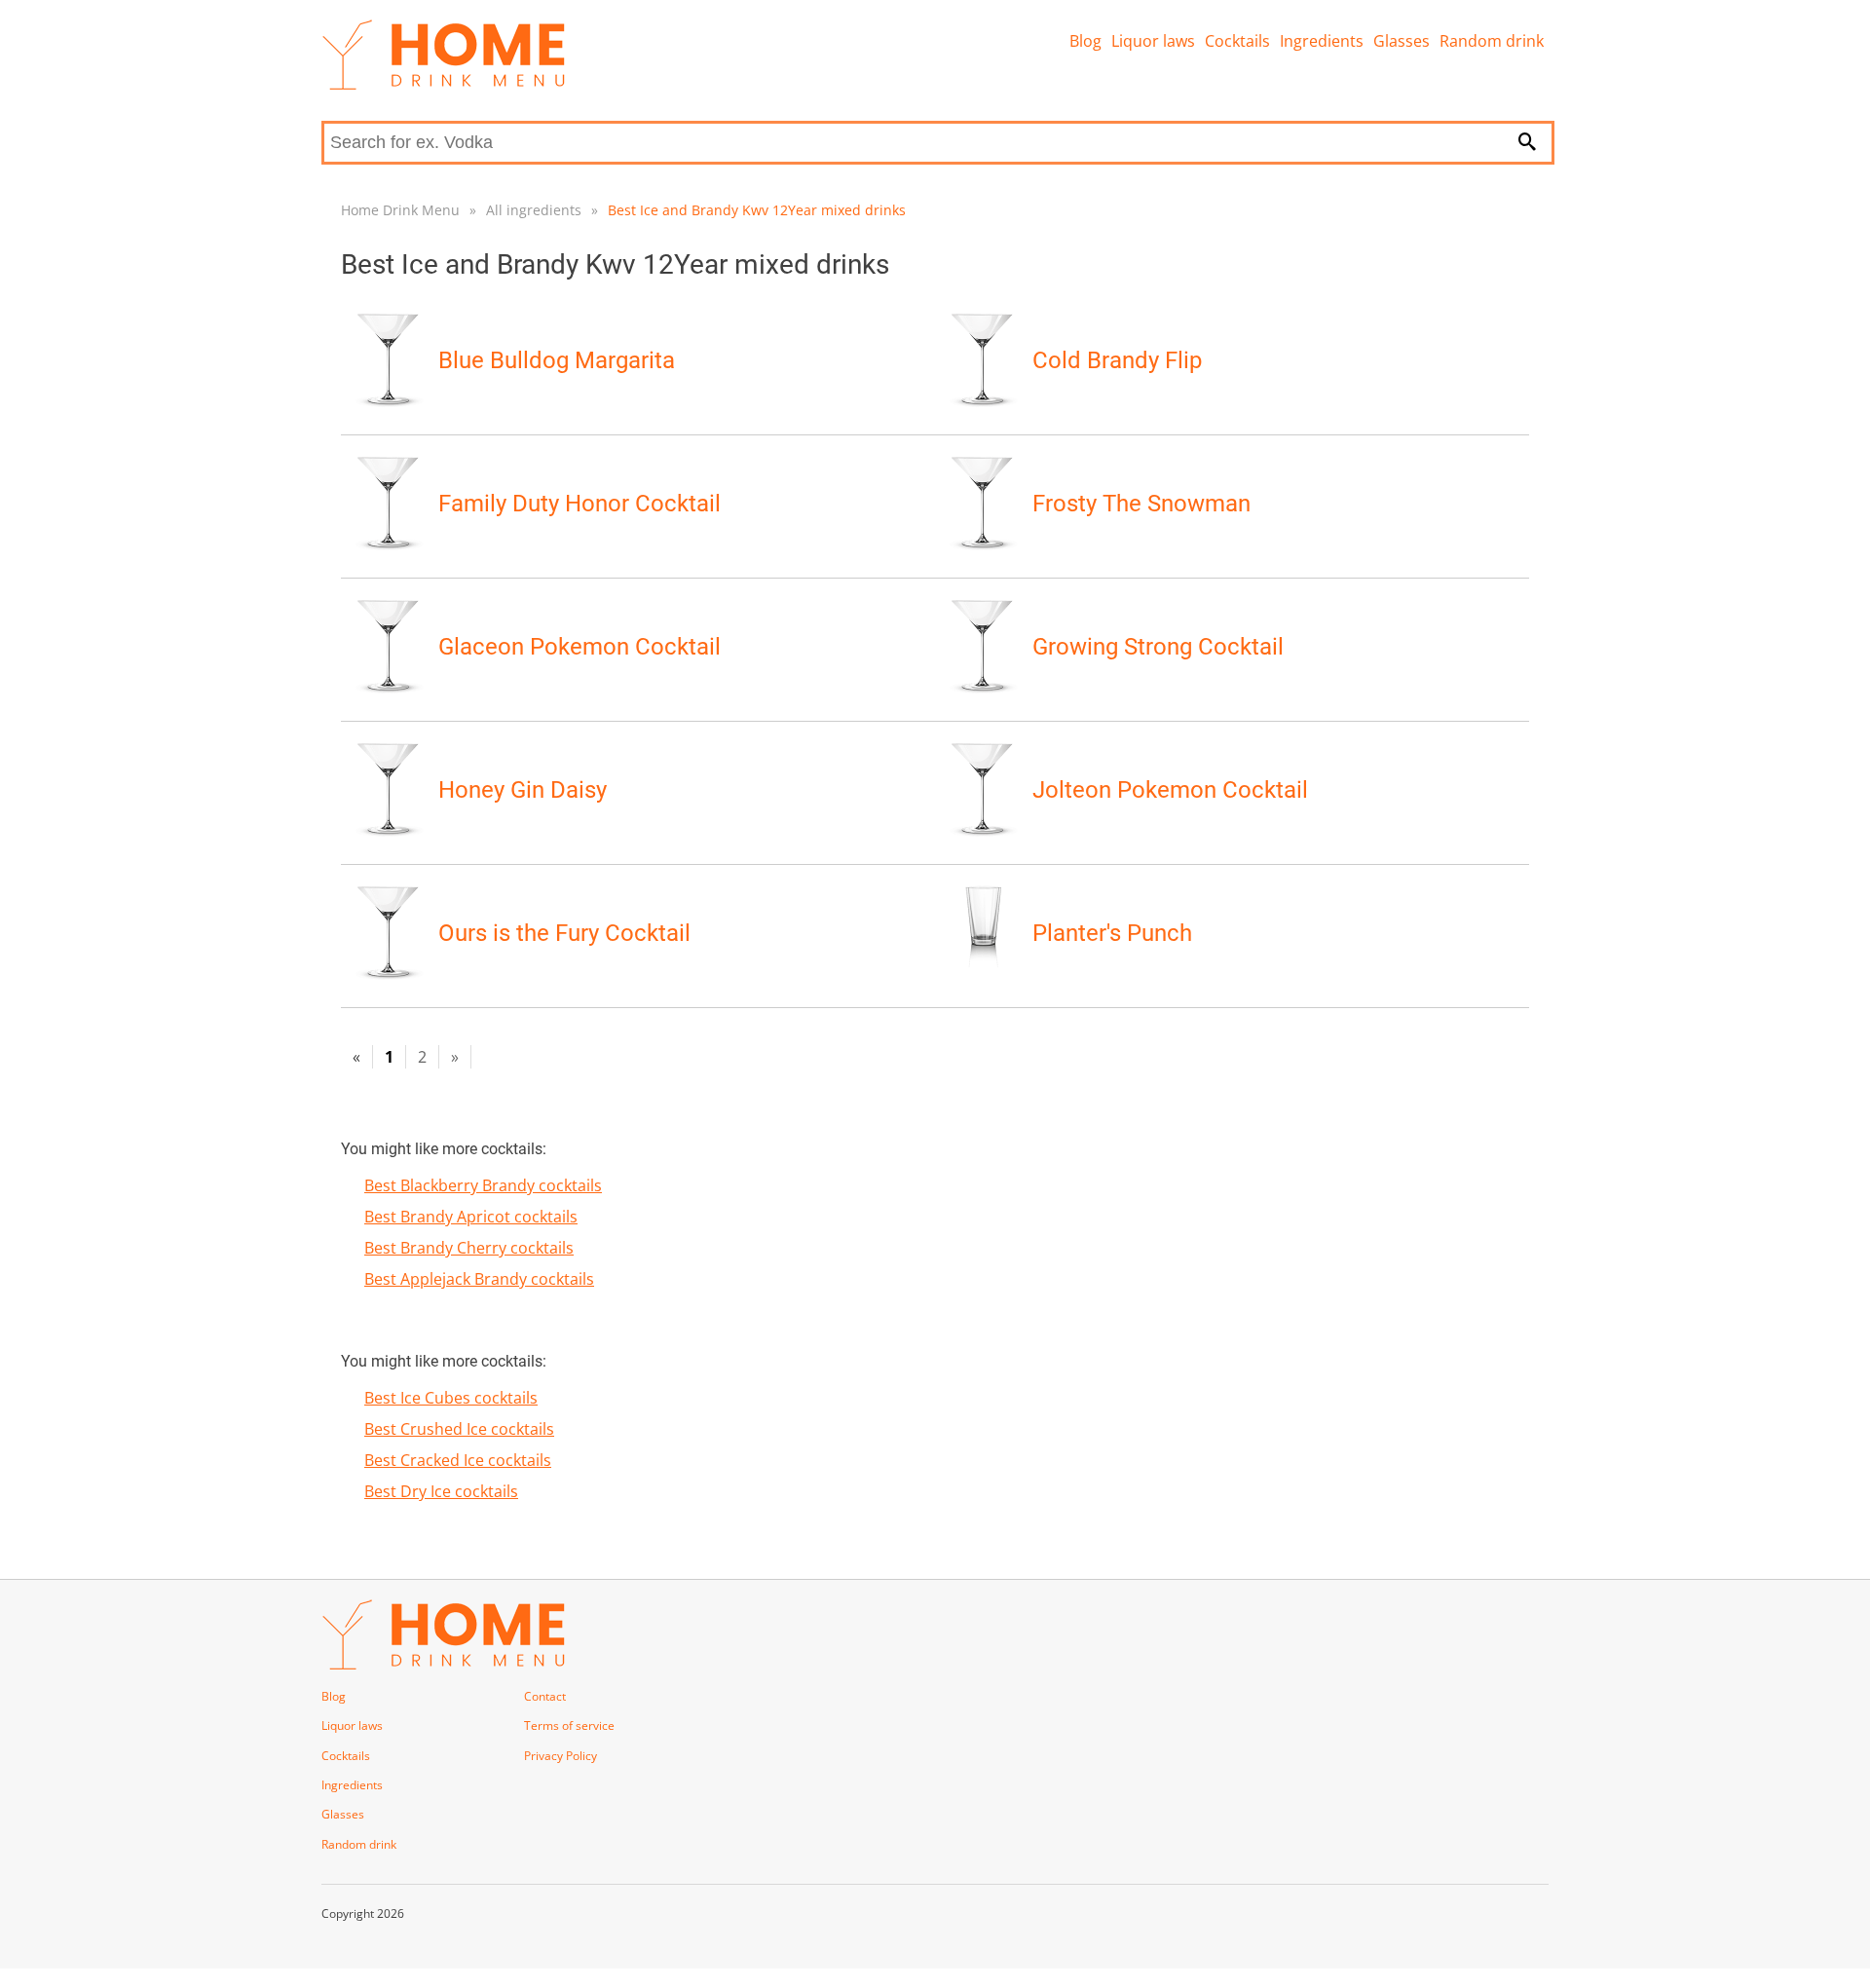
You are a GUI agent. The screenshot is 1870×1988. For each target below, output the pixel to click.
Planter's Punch (1112, 933)
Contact (545, 1696)
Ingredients (1322, 41)
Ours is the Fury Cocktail (564, 933)
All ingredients (534, 210)
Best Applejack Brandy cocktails (479, 1279)
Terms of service (569, 1725)
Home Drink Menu (400, 210)
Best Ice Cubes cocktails (451, 1398)
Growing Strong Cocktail (1158, 647)
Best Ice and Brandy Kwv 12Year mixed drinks (757, 210)
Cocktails (1237, 41)
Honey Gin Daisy (523, 790)
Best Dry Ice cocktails (441, 1491)
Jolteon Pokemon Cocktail (1170, 790)
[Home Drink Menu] (443, 85)
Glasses (1402, 41)
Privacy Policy (561, 1756)
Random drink (1492, 41)
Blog (1085, 41)
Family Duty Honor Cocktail (580, 504)
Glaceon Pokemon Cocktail (580, 647)
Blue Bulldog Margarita (557, 360)
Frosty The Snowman (1141, 504)
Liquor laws (1153, 41)
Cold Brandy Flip (1117, 360)
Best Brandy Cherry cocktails (469, 1248)
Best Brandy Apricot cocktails (471, 1217)
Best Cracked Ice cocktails (458, 1460)
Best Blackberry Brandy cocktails (483, 1185)
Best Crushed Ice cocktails (459, 1429)
